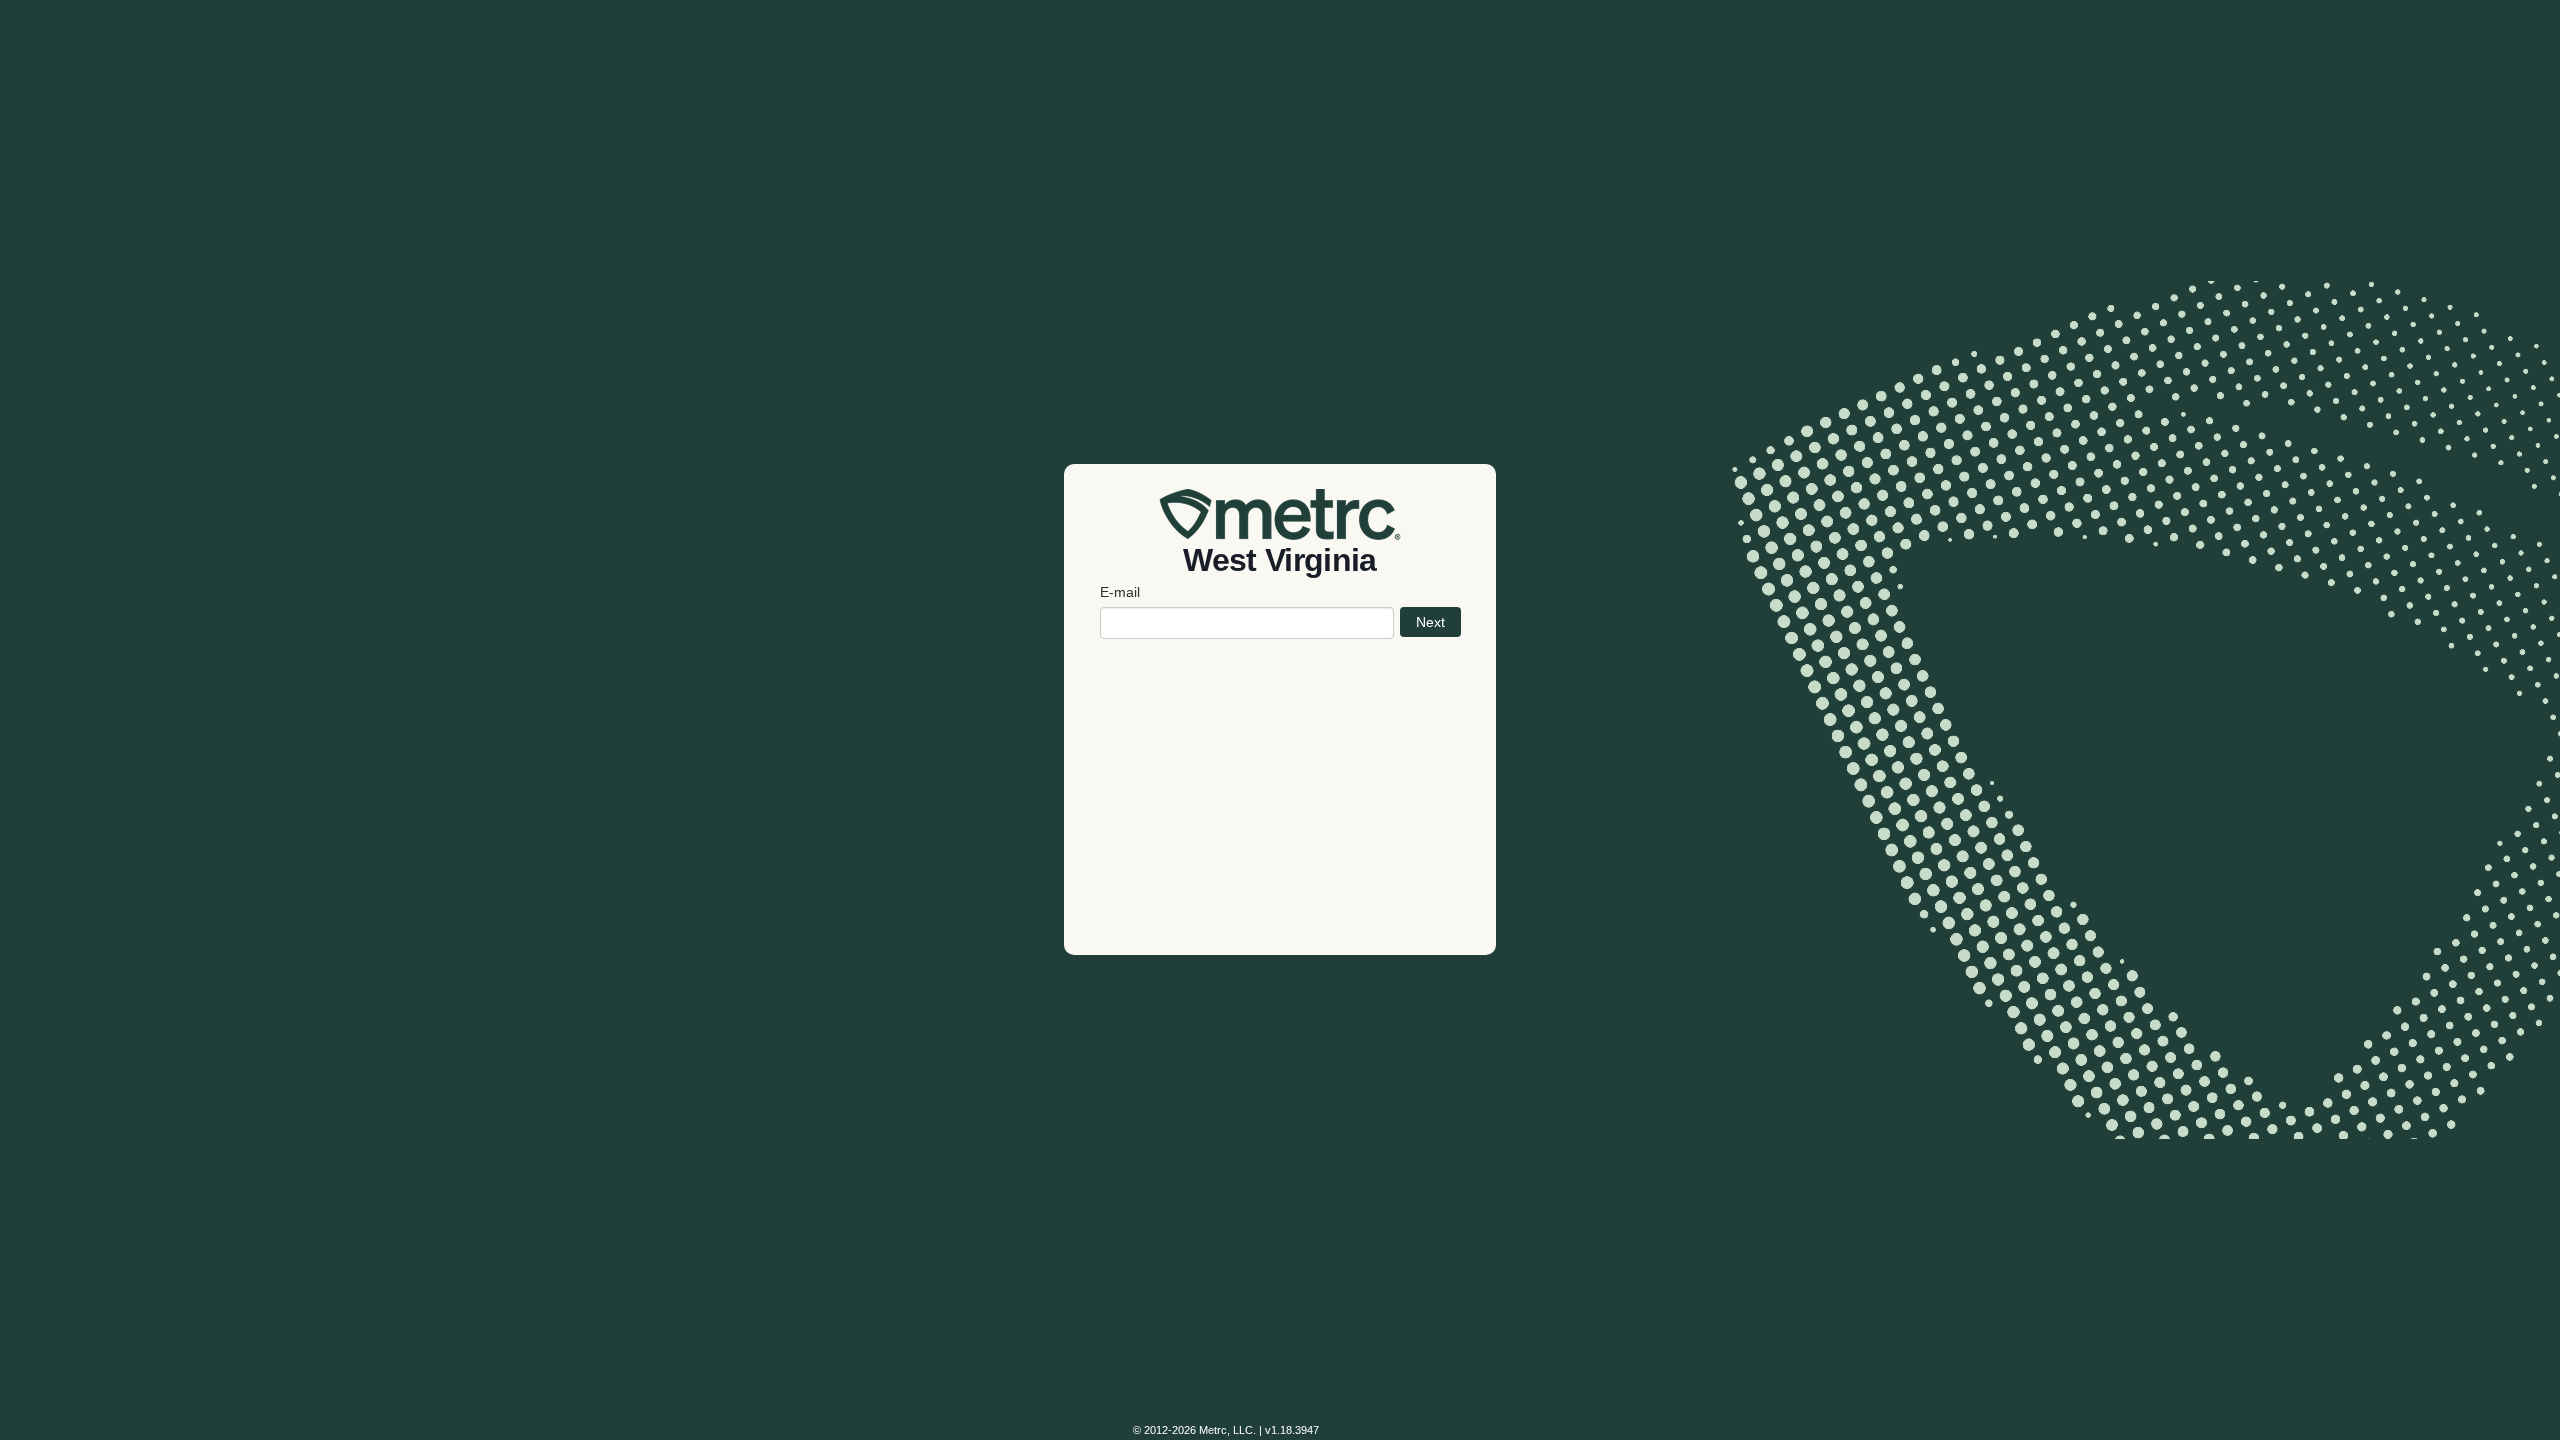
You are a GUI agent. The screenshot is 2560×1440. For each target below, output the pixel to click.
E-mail (1120, 592)
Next (1430, 622)
